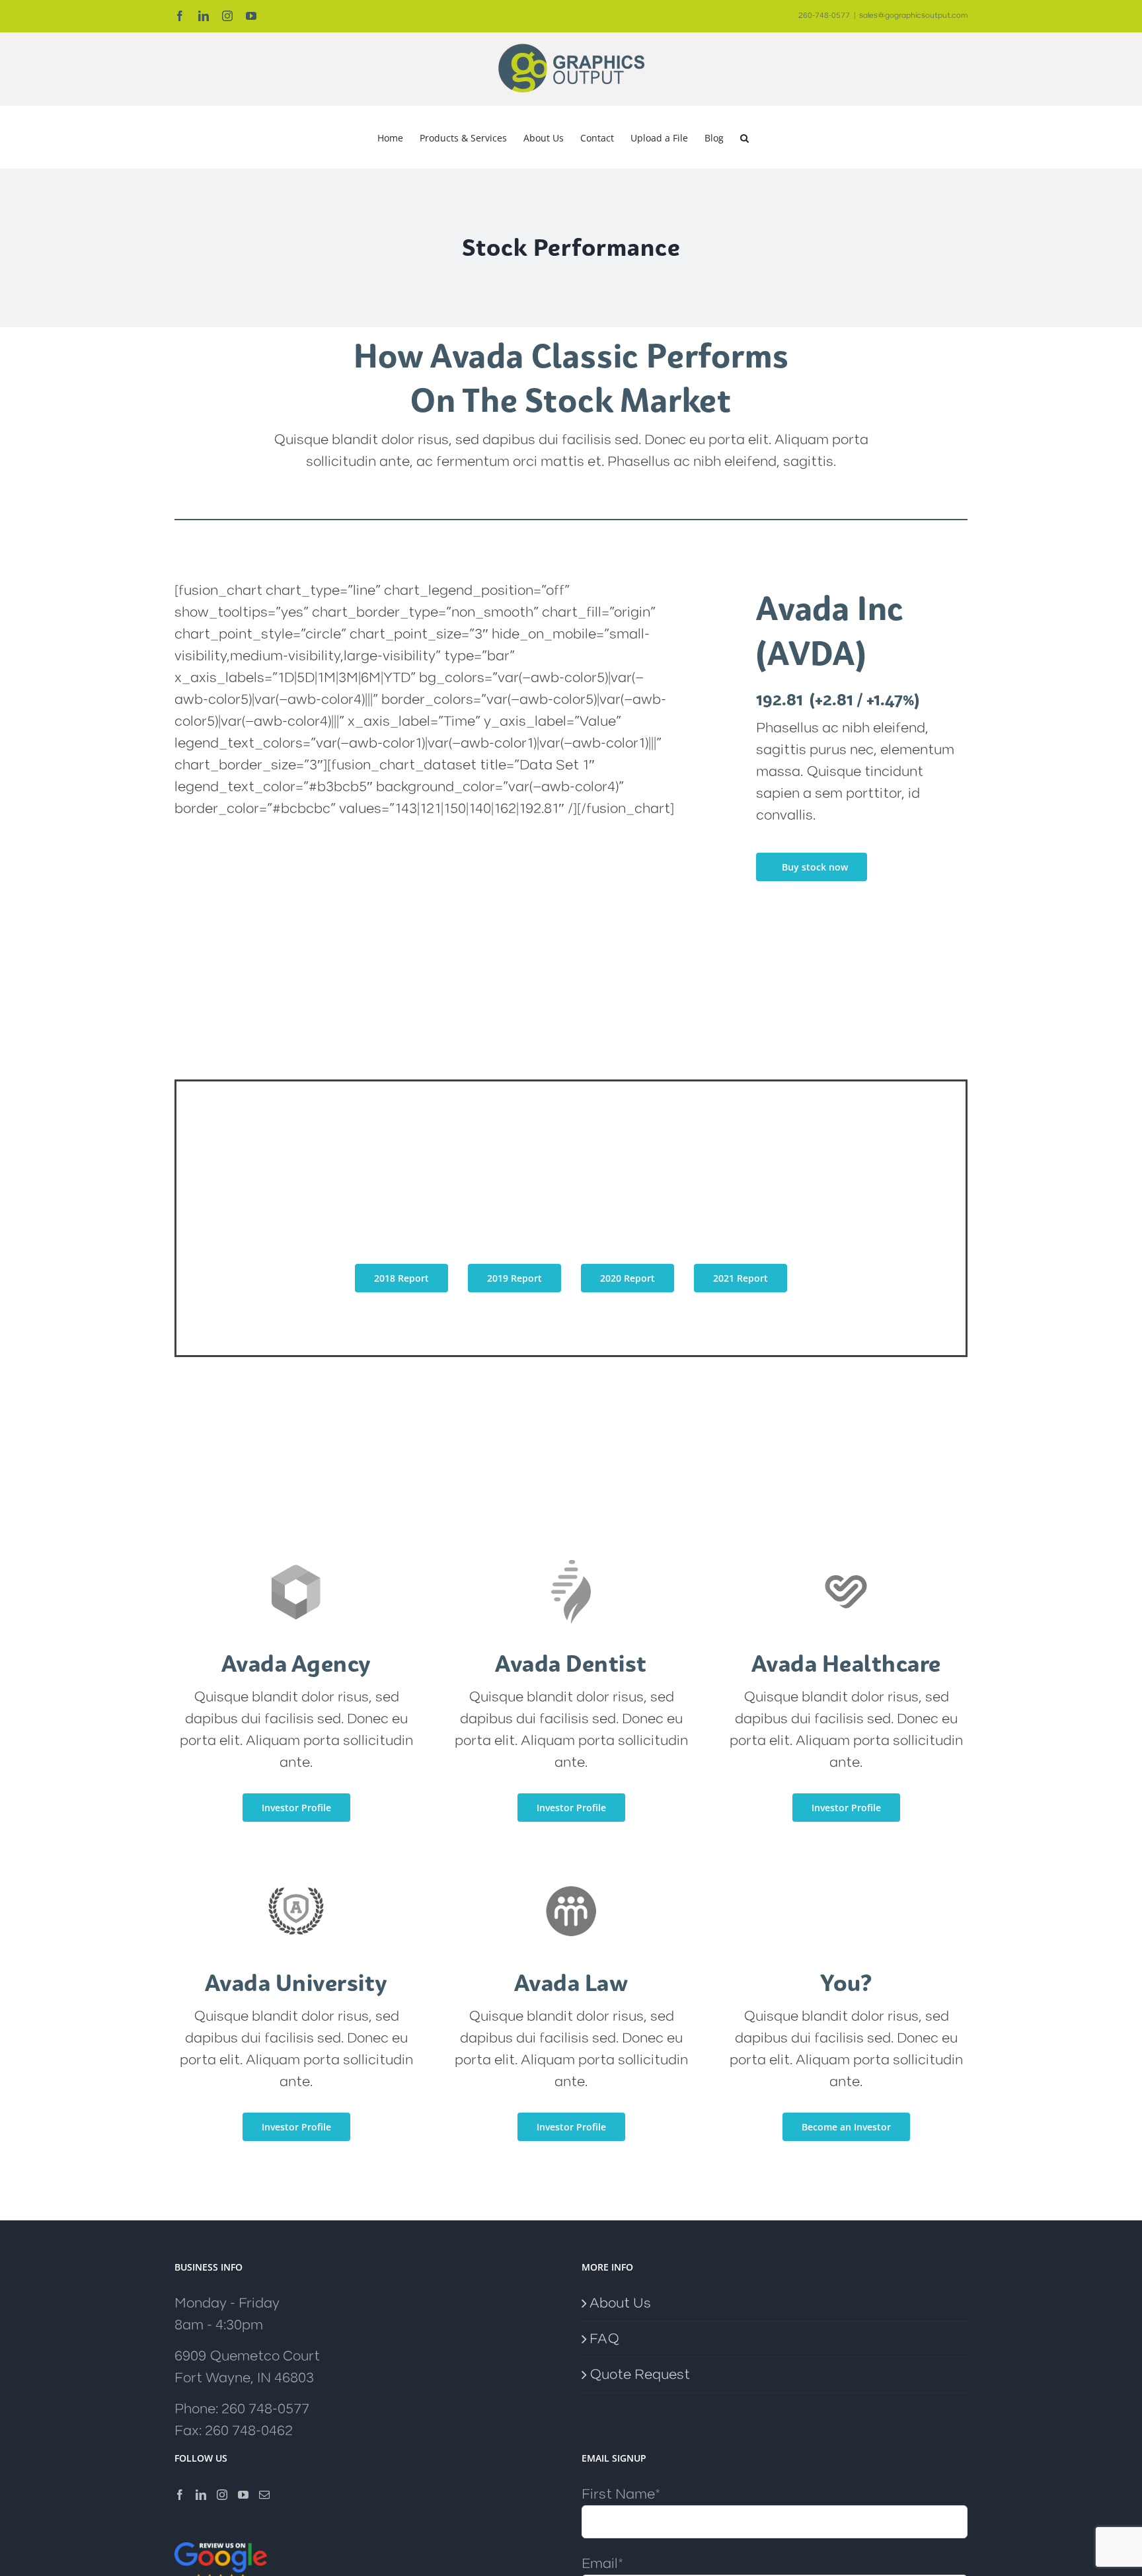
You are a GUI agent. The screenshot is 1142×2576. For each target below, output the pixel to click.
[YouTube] (243, 2495)
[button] (744, 137)
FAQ (604, 2339)
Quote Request (640, 2375)
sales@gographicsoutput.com (913, 16)
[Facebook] (180, 2495)
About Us (620, 2303)
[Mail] (264, 2495)
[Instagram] (222, 2495)
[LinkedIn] (201, 2495)
